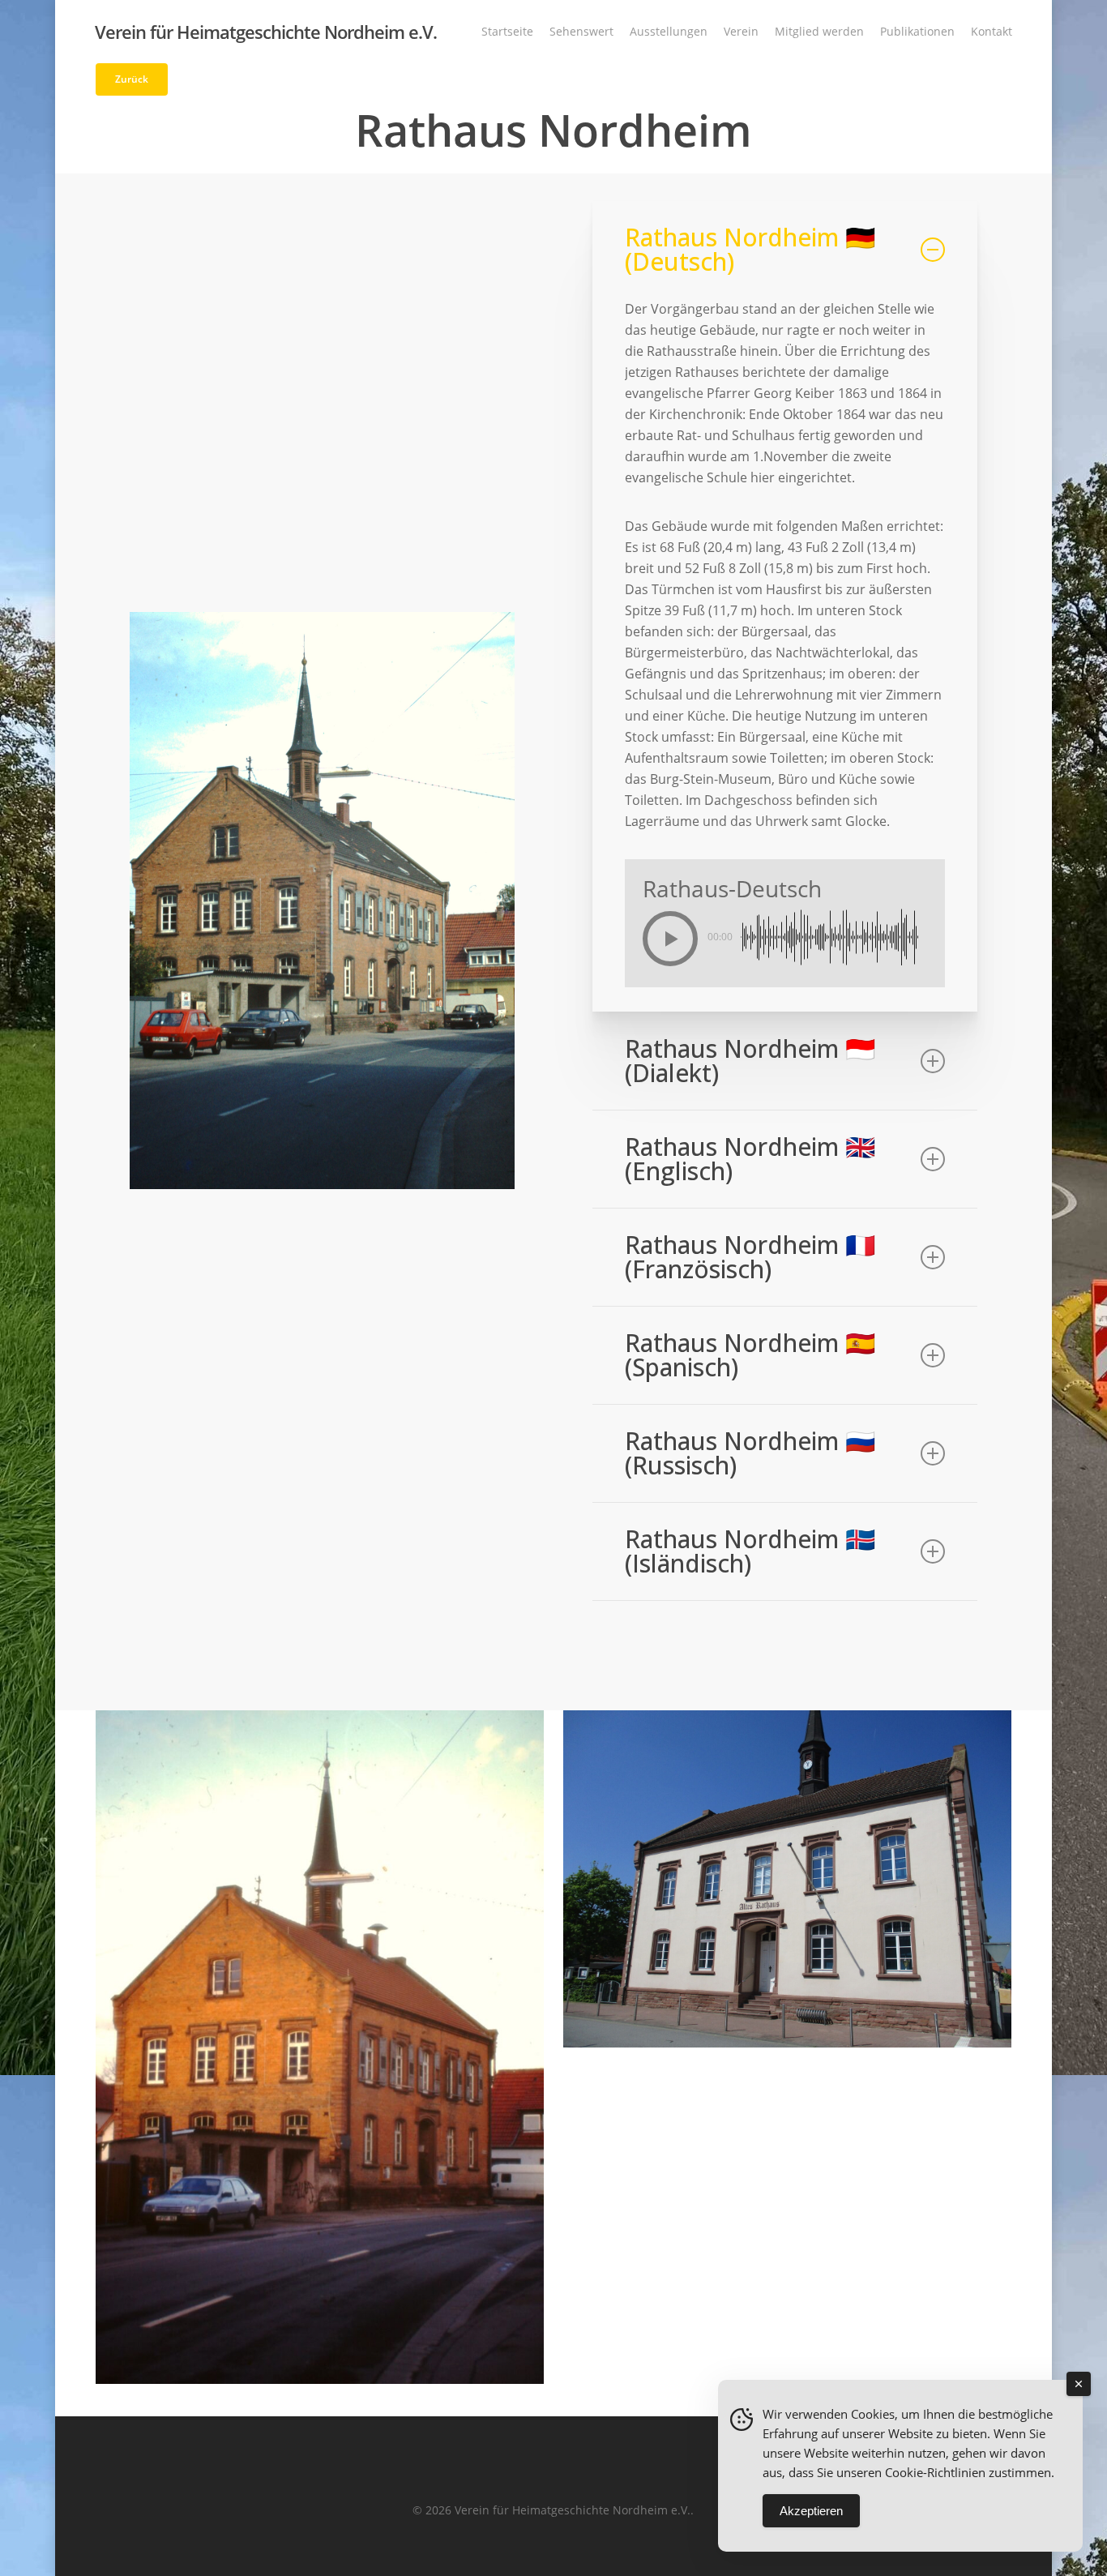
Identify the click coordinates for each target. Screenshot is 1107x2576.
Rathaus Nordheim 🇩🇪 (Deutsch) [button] (750, 249)
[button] (132, 79)
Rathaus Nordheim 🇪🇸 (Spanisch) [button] (750, 1355)
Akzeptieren (811, 2511)
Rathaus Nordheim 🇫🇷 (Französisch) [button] (750, 1257)
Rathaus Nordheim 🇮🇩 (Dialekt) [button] (750, 1061)
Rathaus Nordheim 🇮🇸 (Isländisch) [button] (750, 1551)
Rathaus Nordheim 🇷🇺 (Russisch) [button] (750, 1453)
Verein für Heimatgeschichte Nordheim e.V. (266, 32)
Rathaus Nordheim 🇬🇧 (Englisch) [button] (750, 1159)
